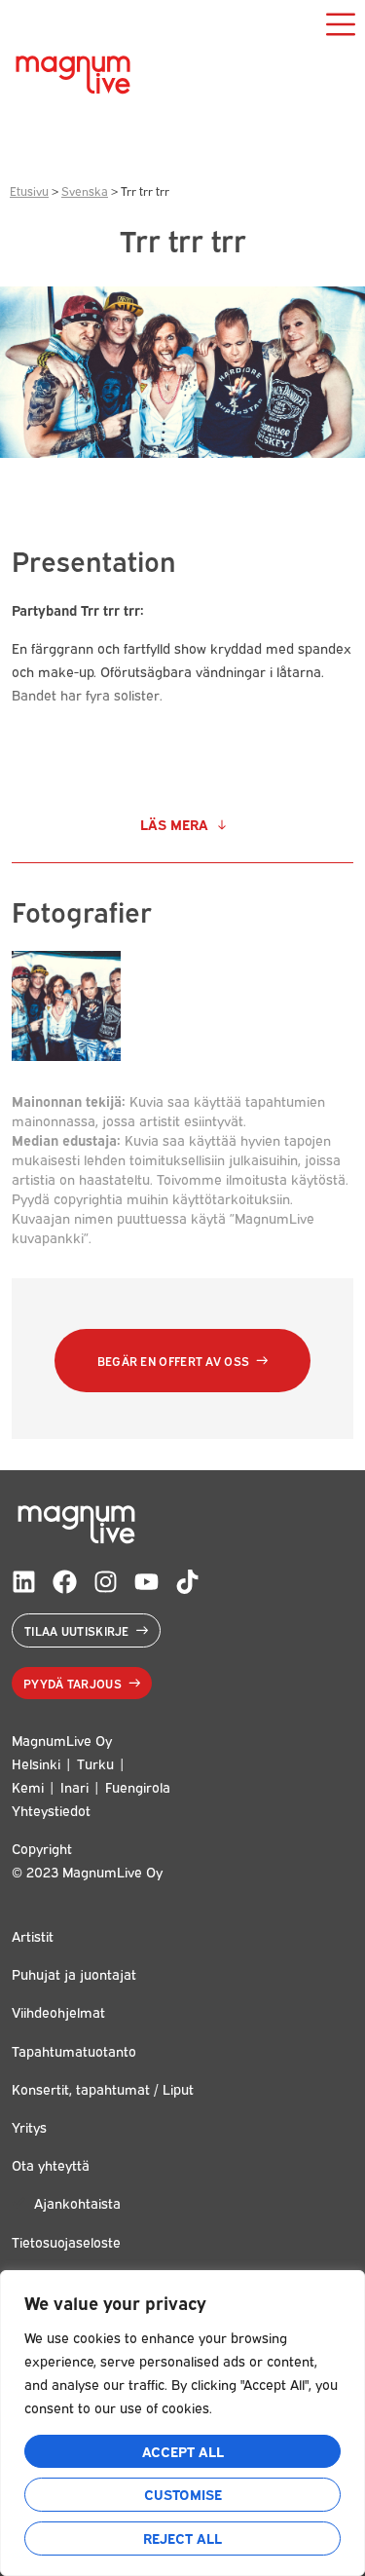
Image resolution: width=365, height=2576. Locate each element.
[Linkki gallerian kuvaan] (66, 1055)
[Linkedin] (24, 1582)
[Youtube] (146, 1582)
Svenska (85, 190)
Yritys (29, 2126)
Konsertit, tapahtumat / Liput (103, 2088)
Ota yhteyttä (51, 2164)
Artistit (33, 1935)
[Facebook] (65, 1582)
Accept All (183, 2451)
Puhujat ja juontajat (74, 1973)
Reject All (182, 2538)
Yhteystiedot (51, 1810)
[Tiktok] (187, 1582)
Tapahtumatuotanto (74, 2050)
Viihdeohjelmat (58, 2011)
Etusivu (29, 190)
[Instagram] (106, 1582)
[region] (182, 2423)
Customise (183, 2494)
